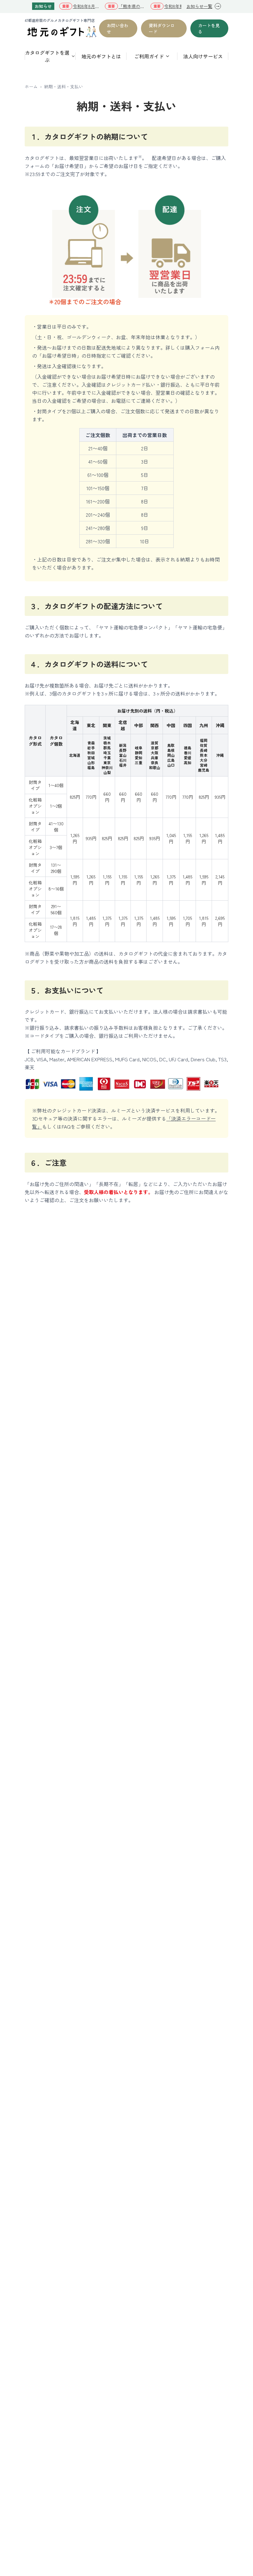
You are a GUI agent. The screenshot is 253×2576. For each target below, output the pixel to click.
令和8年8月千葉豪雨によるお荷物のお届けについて (86, 6)
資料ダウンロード (162, 28)
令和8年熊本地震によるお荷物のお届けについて (178, 6)
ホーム (31, 86)
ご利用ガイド (149, 56)
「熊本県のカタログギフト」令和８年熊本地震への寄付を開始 (132, 6)
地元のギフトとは (101, 56)
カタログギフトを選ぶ (47, 56)
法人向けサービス (203, 56)
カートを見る (209, 28)
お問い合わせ (118, 28)
